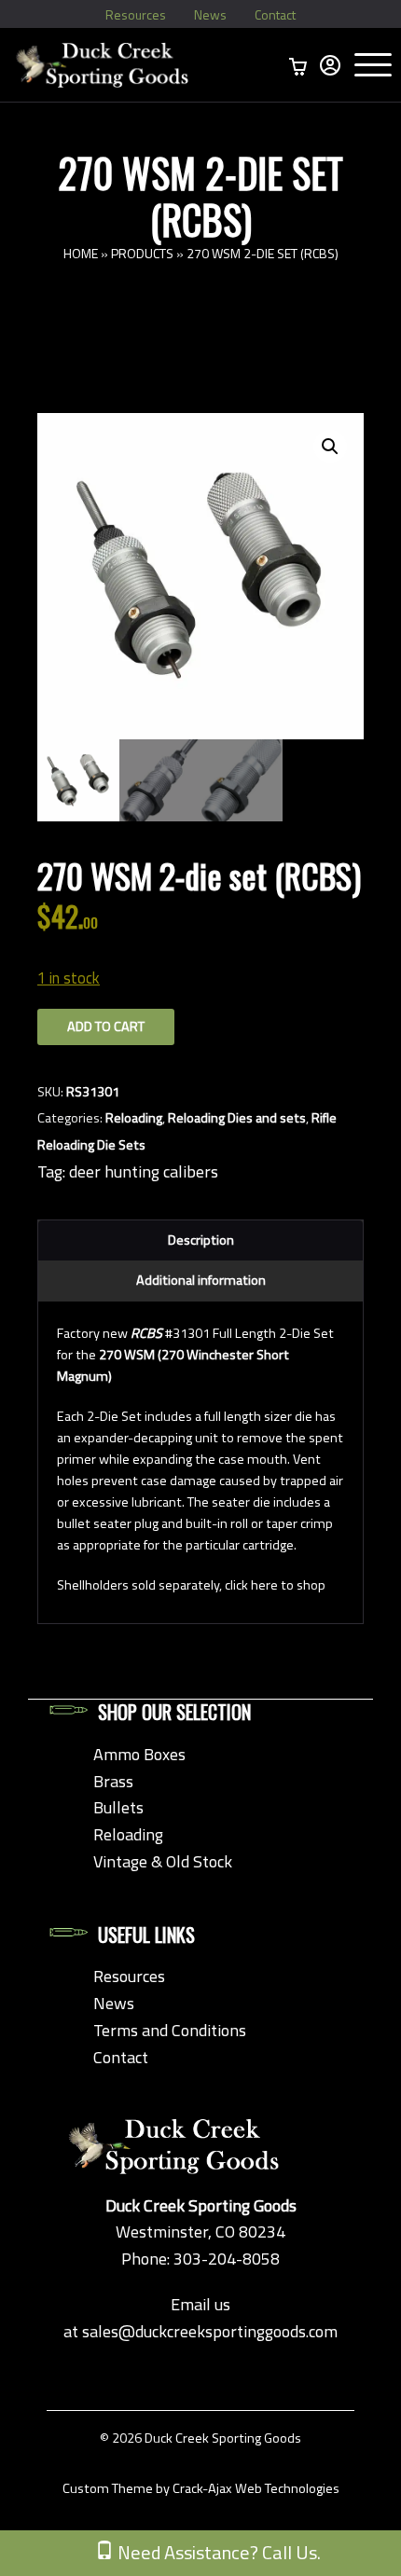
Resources (136, 14)
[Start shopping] (298, 65)
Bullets (118, 1807)
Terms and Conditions (170, 2030)
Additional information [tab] (201, 1280)
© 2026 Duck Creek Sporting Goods (200, 2438)
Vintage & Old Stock (163, 1861)
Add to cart (106, 1026)
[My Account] (330, 65)
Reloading (134, 1118)
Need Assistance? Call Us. (217, 2552)
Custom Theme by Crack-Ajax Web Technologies (201, 2488)
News (210, 14)
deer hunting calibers (144, 1171)
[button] (330, 447)
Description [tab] (201, 1240)
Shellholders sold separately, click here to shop (191, 1585)
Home (81, 253)
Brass (113, 1781)
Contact (275, 14)
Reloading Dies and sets (237, 1118)
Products (142, 253)
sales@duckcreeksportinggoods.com (210, 2331)
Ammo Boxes (139, 1754)
